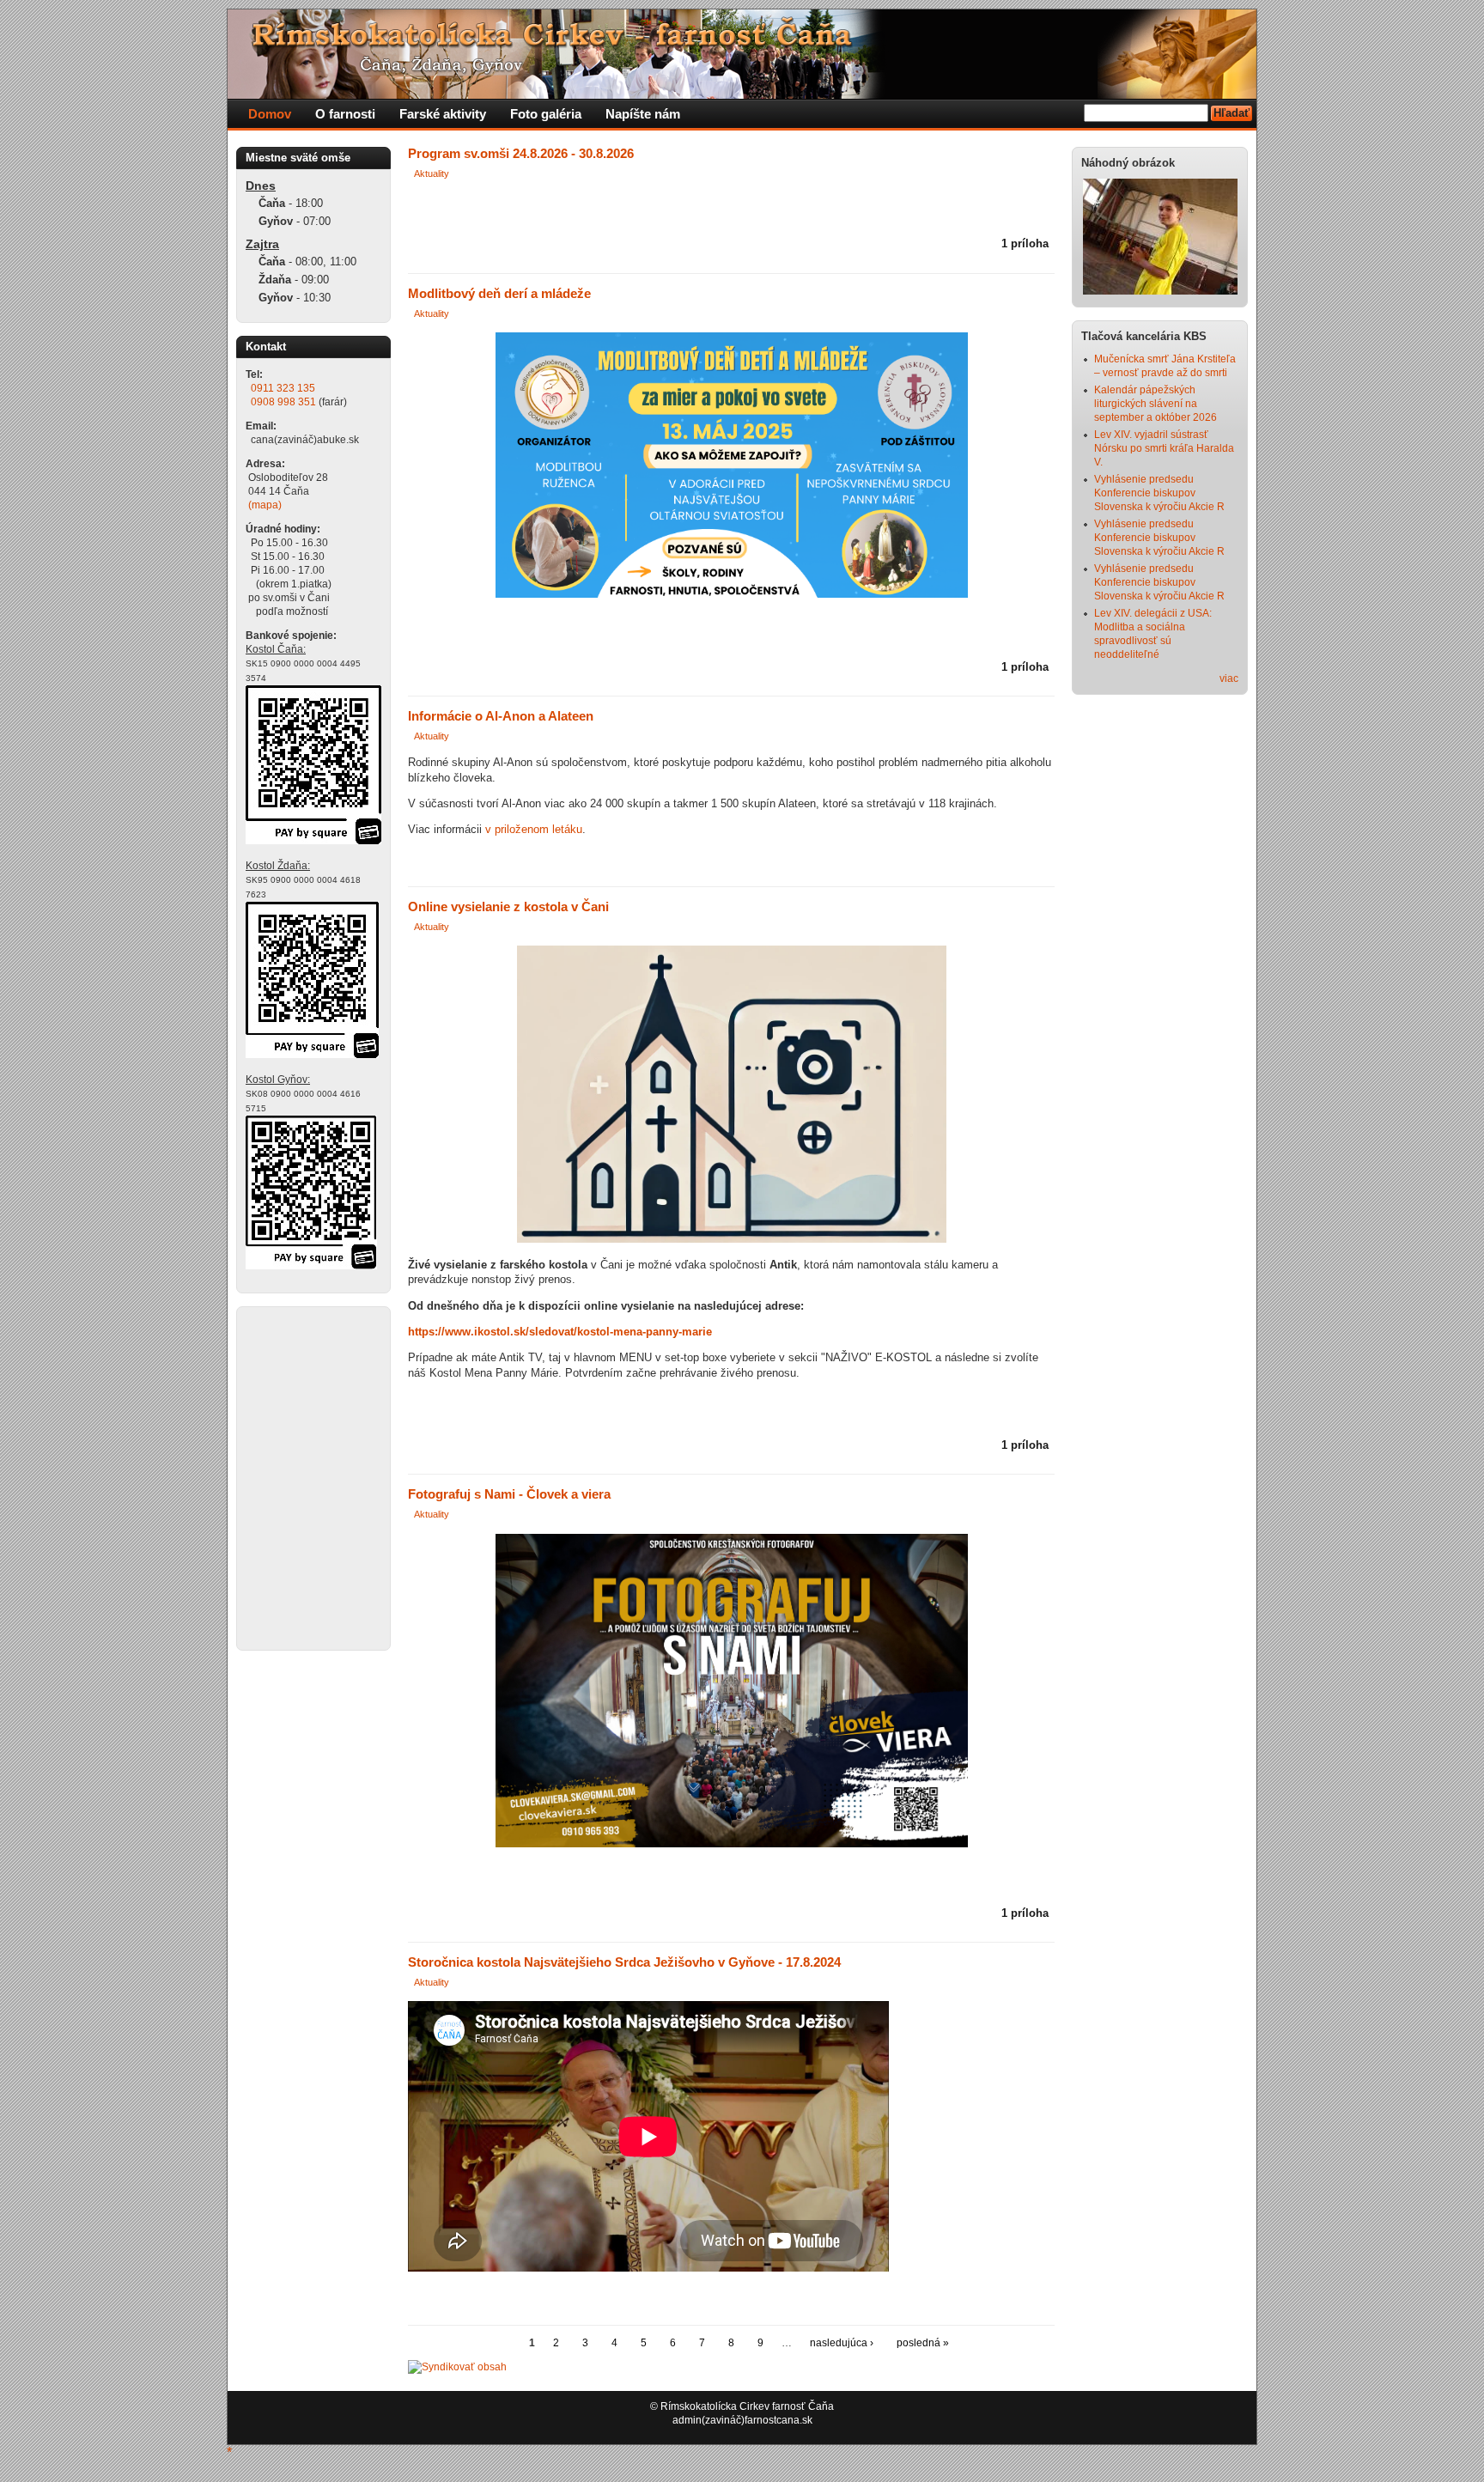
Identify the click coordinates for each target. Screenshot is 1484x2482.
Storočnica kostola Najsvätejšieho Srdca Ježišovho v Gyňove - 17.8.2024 (624, 1962)
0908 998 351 (283, 402)
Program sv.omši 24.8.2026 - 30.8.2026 (521, 154)
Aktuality (432, 173)
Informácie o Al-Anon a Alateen (501, 716)
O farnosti (345, 114)
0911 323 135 (283, 388)
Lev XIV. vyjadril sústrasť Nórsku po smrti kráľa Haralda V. (1164, 448)
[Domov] (558, 95)
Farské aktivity (443, 114)
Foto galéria (546, 114)
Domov (270, 114)
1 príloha (1025, 243)
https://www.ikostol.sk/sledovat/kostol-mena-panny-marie (560, 1332)
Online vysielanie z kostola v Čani (508, 907)
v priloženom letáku (534, 829)
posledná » (923, 2343)
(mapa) (265, 505)
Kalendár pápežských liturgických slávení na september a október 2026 (1156, 404)
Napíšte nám (643, 114)
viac (1229, 678)
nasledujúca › (842, 2343)
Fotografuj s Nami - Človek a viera (509, 1494)
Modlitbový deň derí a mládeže (499, 294)
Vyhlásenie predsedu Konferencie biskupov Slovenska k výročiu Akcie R (1159, 493)
